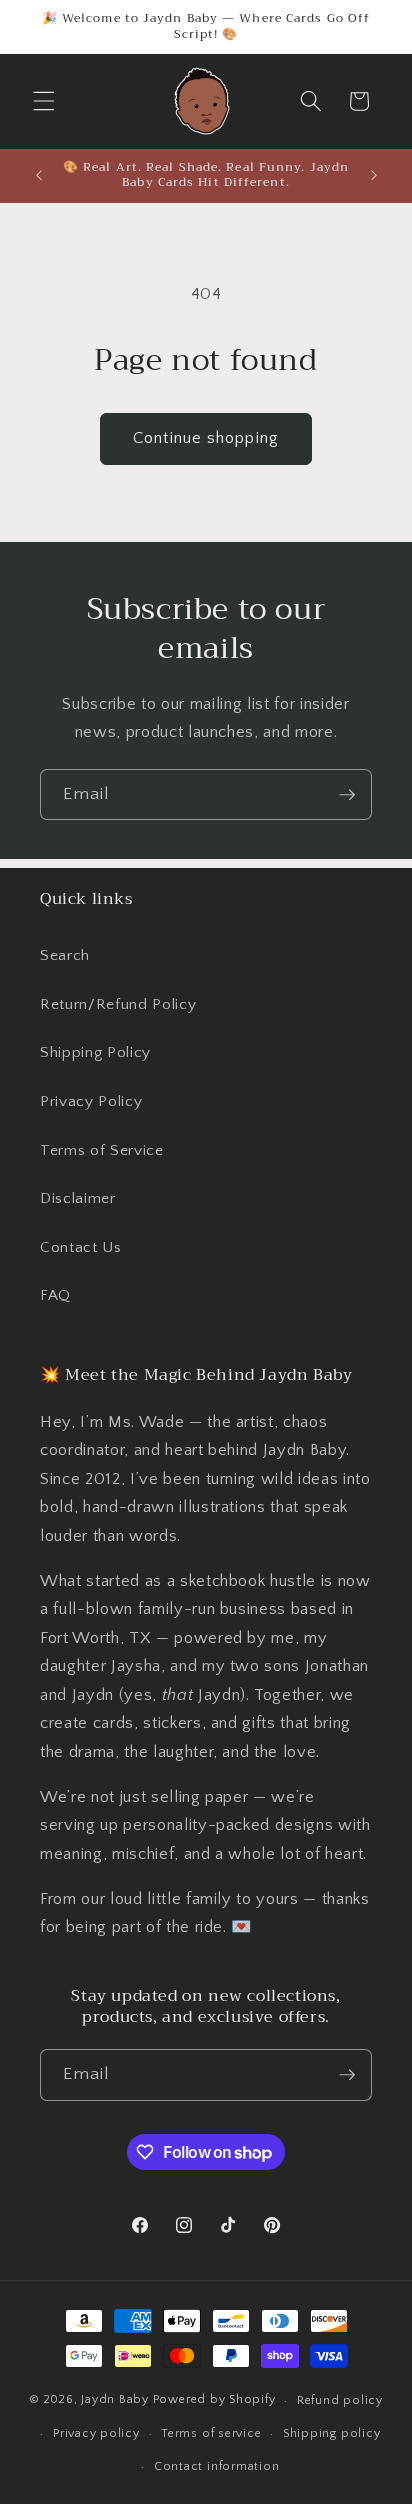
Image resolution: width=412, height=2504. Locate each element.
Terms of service (211, 2433)
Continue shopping (206, 438)
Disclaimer (78, 1198)
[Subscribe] (347, 795)
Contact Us (81, 1247)
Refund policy (340, 2400)
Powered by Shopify (214, 2400)
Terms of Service (102, 1150)
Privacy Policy (91, 1101)
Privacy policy (96, 2433)
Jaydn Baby (115, 2400)
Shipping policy (332, 2433)
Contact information (217, 2466)
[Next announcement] (374, 175)
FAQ (55, 1295)
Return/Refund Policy (118, 1004)
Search (65, 955)
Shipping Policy (95, 1052)
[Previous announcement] (39, 175)
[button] (44, 101)
